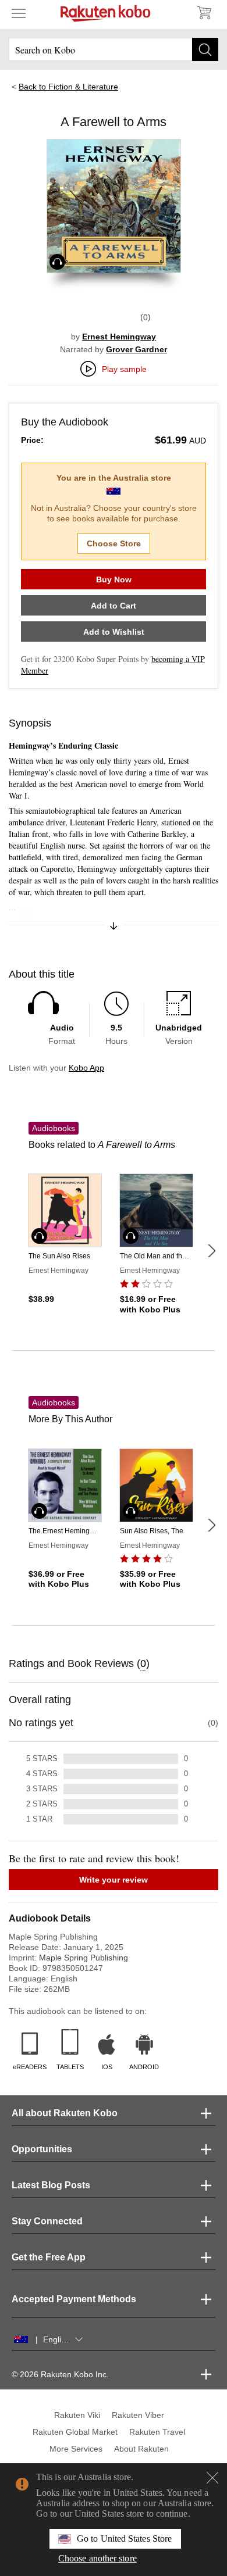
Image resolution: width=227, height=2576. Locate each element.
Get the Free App (49, 2257)
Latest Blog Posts (51, 2185)
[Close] (212, 2478)
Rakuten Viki (77, 2415)
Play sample (124, 369)
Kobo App (86, 1068)
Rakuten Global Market (75, 2432)
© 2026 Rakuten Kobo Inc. (60, 2374)
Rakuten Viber (138, 2415)
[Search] (205, 49)
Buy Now (114, 579)
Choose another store (97, 2558)
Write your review (114, 1880)
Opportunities (42, 2149)
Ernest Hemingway (119, 337)
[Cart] (204, 13)
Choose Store (114, 543)
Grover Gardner (136, 349)
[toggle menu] (19, 13)
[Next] (211, 1251)
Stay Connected (47, 2221)
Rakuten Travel (157, 2432)
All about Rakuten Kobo (65, 2113)
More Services (76, 2449)
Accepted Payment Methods (74, 2299)
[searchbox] (114, 49)
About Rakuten (141, 2449)
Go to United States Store (124, 2539)
